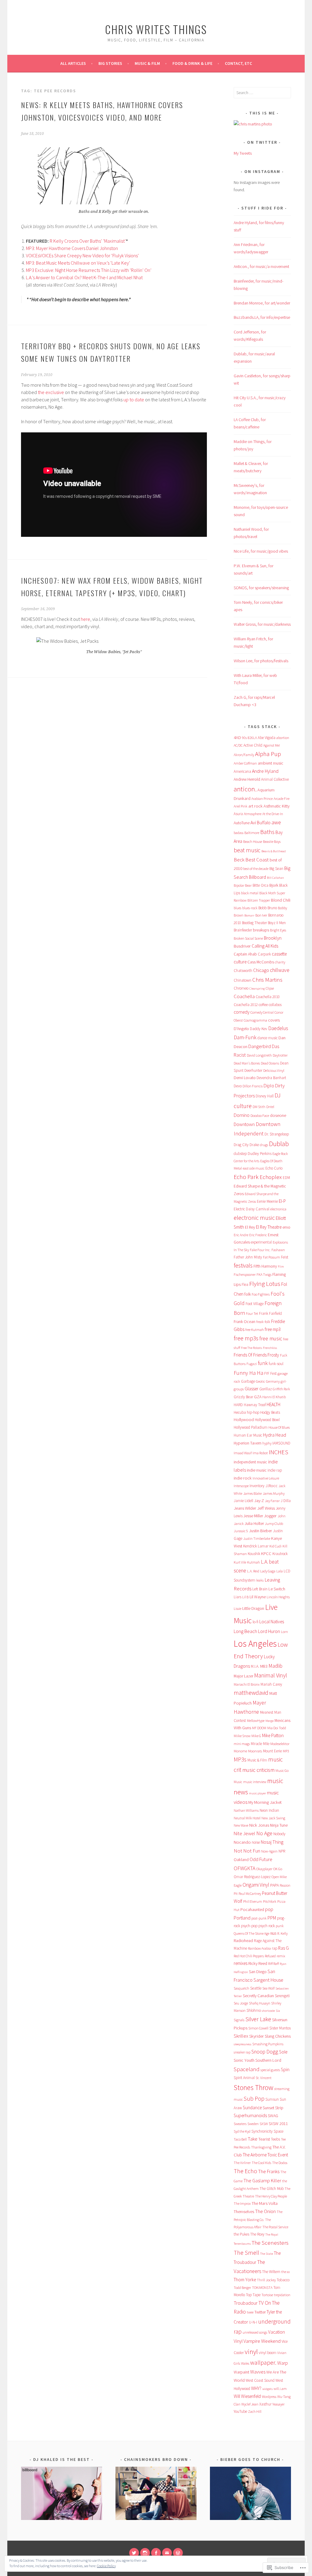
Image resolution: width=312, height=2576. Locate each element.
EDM (286, 1178)
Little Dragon (253, 1608)
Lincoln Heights (278, 1597)
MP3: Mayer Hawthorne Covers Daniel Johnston (72, 248)
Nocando (242, 1842)
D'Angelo (241, 1029)
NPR (282, 1851)
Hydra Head (275, 1435)
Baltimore (252, 833)
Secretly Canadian (258, 1996)
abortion (283, 738)
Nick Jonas (259, 1825)
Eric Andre (241, 1235)
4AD (237, 737)
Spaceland (247, 2069)
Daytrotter (280, 1055)
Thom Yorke (245, 2280)
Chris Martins (267, 980)
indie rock (243, 1478)
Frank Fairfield (270, 1313)
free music (271, 1339)
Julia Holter (254, 1523)
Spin (285, 2069)
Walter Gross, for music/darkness (262, 624)
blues (238, 908)
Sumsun (272, 2099)
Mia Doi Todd (277, 1728)
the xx (285, 2272)
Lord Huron (269, 1631)
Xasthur (265, 2404)
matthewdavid (251, 1693)
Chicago (261, 970)
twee (250, 2312)
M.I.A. (255, 1666)
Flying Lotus (265, 1284)
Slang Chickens (278, 2036)
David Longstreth (259, 1055)
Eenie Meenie (267, 1201)
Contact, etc (238, 63)
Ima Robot (260, 1453)
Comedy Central (262, 1012)
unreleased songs (255, 2332)
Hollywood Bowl (267, 1420)
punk (280, 1926)
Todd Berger (242, 2287)
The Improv (242, 2203)
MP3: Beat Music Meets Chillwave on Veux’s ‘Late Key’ (78, 263)
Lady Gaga (268, 1571)
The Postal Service (275, 2227)
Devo (238, 1086)
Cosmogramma (255, 1020)
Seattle (256, 1988)
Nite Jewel (245, 1833)
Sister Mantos (280, 2028)
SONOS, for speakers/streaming (261, 588)
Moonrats (255, 1751)
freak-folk (263, 1322)
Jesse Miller (253, 1516)
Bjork (274, 885)
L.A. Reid (253, 1571)
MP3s (240, 1759)
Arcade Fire (282, 799)
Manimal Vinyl (271, 1675)
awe (276, 822)
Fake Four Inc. (260, 1250)
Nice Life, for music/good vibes (261, 551)
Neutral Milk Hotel (247, 1818)
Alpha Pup (268, 754)
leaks (260, 1580)
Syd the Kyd (242, 2131)
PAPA (275, 1885)
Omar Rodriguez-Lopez (252, 1877)
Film (281, 1267)
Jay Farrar (272, 1501)
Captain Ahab (245, 954)
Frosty (273, 1355)
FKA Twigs (264, 1274)
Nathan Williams (246, 1810)
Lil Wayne (258, 1597)
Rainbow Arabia (259, 1948)
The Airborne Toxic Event (265, 2155)
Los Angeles (255, 1643)
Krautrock (280, 1554)
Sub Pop (254, 2099)
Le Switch (277, 1589)
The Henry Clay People (271, 2196)
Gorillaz (266, 1389)
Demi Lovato (245, 1078)
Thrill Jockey (266, 2280)
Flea (245, 1284)
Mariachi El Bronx (247, 1684)
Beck (239, 860)
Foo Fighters (261, 1294)
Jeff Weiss (266, 1508)
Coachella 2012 (246, 1005)
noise (256, 1842)
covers (274, 1020)
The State (267, 2254)
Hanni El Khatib (274, 1397)
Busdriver (242, 946)
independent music (250, 1462)
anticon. (245, 789)
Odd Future (261, 1859)
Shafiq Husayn (260, 2003)
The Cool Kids (261, 2163)
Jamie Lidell (243, 1501)
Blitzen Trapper (259, 900)
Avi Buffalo (261, 823)
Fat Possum (271, 1257)
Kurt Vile (240, 1562)
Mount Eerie (272, 1751)
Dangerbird (260, 1046)
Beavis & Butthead (274, 851)
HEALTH (273, 1404)
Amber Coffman (245, 763)
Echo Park (246, 1177)
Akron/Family (244, 755)
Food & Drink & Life (192, 63)
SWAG (273, 2116)
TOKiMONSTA (262, 2287)
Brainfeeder (243, 930)
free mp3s (246, 1338)
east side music (254, 1168)
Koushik (254, 1554)
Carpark (264, 954)
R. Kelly (282, 1933)
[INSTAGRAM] (145, 2553)
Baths (267, 832)
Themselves (244, 2212)
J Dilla (286, 1501)
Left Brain (260, 1589)
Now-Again (269, 1851)
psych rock (267, 1926)
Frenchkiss (270, 1348)
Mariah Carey (271, 1684)
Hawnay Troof (255, 1405)
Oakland (241, 1860)
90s (244, 738)
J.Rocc (271, 1486)
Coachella (244, 996)
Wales (245, 2363)
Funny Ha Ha (248, 1373)
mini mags (242, 1744)
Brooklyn (273, 938)
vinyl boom (268, 2353)
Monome (240, 1751)
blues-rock (250, 908)
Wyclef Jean (250, 2404)
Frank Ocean (245, 1321)
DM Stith (259, 1107)
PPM (272, 1918)
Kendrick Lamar (256, 1546)
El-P (282, 1201)
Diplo (269, 1086)
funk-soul (276, 1364)
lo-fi (255, 1622)
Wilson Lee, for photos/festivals (261, 661)
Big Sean (276, 869)
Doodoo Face (260, 1116)
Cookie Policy (106, 2566)
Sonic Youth (244, 2060)
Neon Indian (269, 1810)
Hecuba (240, 1412)
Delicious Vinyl (274, 1070)
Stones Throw (253, 2087)
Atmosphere (253, 814)
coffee (263, 1005)
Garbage (248, 1381)
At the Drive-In (273, 814)
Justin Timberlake (257, 1538)
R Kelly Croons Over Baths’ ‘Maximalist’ (88, 241)
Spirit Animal (244, 2078)
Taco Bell (240, 2139)
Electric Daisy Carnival (252, 1209)
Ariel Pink (241, 806)
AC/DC (238, 745)
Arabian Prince (262, 799)
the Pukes (241, 2234)
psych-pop (249, 1926)
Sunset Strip (273, 2108)
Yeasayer (278, 2404)
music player (257, 1793)
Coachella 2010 (268, 997)
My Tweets (243, 153)
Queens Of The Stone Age (252, 1933)
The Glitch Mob (272, 2189)
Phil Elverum (253, 1901)
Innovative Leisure (266, 1478)
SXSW (264, 2124)
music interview (255, 1782)
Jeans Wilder (245, 1508)
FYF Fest (270, 1373)
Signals (239, 2020)
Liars (238, 1597)
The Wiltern (271, 2272)
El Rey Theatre (269, 1227)
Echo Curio (274, 1168)
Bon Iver (261, 915)
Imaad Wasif (243, 1453)
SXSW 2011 (278, 2124)
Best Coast (257, 860)
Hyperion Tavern (248, 1443)
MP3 (286, 1751)
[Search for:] (262, 93)
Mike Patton (273, 1735)
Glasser (252, 1389)
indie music (257, 1470)
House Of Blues (279, 1427)
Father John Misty (248, 1257)
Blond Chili (281, 900)
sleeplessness (243, 2044)
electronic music (254, 1218)
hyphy (267, 1443)
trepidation (282, 2295)
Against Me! (272, 745)
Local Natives (272, 1622)
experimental (261, 1242)
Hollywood (244, 1420)
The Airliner (242, 2163)
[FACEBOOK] (156, 2553)
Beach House (253, 841)
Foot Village (255, 1304)
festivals (243, 1265)
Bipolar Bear (243, 885)
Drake (254, 1145)
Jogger (270, 1516)
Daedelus (278, 1028)
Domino (242, 1115)
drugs (264, 1145)
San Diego (258, 1972)
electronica (278, 1209)
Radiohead (243, 1941)
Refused (270, 1956)
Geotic (261, 1381)
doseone (278, 1115)
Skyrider (257, 2036)
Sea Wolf (268, 1988)
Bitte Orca (261, 885)
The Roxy (257, 2234)
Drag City (241, 1145)
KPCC (266, 1554)
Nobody (279, 1834)
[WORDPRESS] (178, 2553)
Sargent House (268, 1980)
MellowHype (256, 1721)
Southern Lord (268, 2060)
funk (263, 1363)
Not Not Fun (247, 1851)
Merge (269, 1721)
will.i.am (280, 2389)
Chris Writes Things (156, 29)
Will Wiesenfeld (247, 2396)
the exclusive (51, 392)
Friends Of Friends (250, 1355)
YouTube (240, 2411)
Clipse (270, 988)
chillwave (280, 970)
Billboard (257, 877)
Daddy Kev (259, 1029)
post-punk (259, 1918)
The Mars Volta (265, 2203)
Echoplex (271, 1177)
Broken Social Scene (248, 938)
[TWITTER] (134, 2553)
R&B (273, 1933)
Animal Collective (275, 779)
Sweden (253, 2124)
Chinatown (243, 980)
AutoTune (242, 823)
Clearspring (257, 989)
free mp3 (273, 1329)
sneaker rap (242, 2052)
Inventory (257, 1486)
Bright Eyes (278, 930)
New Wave (241, 1825)
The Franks (269, 2171)
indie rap (275, 1470)
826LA (252, 738)
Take (253, 2139)
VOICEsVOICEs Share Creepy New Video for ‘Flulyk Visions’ (82, 255)
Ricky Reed (258, 1963)
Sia (278, 2011)
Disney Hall (265, 1096)
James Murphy (274, 1493)
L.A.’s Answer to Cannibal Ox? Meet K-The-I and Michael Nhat (84, 277)
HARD (238, 1405)
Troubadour (246, 2303)
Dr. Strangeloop (277, 1134)
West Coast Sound (260, 2380)
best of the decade (256, 869)
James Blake (252, 1493)
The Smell (246, 2253)
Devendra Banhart (271, 1078)
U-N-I (253, 2322)
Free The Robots (252, 1348)
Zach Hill (255, 2411)
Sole (283, 2052)
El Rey (250, 1227)
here (85, 619)
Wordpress (269, 2397)
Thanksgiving (261, 2147)
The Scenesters (270, 2243)
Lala (280, 1571)
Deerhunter (253, 1070)
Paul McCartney (250, 1893)
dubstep (240, 1154)
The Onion (265, 2211)
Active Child (253, 745)
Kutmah (253, 1562)
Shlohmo (254, 2010)
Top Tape (253, 2295)
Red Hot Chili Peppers (249, 1956)
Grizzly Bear (243, 1397)
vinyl (251, 2351)
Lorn (284, 1632)
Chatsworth (243, 971)
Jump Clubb (274, 1524)
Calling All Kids (265, 946)
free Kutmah (255, 1330)
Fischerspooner (245, 1274)
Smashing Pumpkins (268, 2044)
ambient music (271, 763)
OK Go (278, 1869)
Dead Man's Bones (247, 1063)
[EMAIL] (167, 2553)
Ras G (284, 1948)
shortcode (268, 2011)
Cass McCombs (261, 962)
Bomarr (249, 915)
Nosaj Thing (272, 1842)
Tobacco (283, 2280)
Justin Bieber (261, 1531)
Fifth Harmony (265, 1266)
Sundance (252, 2108)
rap (275, 1948)
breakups (261, 930)
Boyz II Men (277, 923)
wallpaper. (263, 2362)
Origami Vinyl (256, 1885)
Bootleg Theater (254, 923)
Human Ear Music (248, 1435)
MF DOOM (259, 1728)
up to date (134, 399)
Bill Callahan (275, 878)
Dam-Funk (245, 1037)
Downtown (244, 1124)
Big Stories (110, 63)
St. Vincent (264, 2078)
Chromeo (241, 988)
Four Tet (252, 1313)
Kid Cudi (275, 1546)
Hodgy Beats (270, 1412)
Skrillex (241, 2036)
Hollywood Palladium (251, 1427)
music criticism (258, 1770)
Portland (242, 1918)
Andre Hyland (265, 771)
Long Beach (245, 1631)
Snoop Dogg (265, 2052)
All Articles (73, 63)
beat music (247, 850)
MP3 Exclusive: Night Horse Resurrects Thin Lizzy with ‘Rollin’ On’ (89, 270)
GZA (258, 1397)
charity (280, 962)
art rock (255, 806)
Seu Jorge (241, 2003)
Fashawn (278, 1250)
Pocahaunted (252, 1909)
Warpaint (241, 2372)
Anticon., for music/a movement (261, 266)
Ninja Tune (279, 1825)
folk (248, 1294)
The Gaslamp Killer (262, 2180)
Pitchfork (270, 1901)
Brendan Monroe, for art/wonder (262, 303)
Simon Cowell (258, 2028)
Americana (242, 771)
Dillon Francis (253, 1086)
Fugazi (252, 1364)
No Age (264, 1833)
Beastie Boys (272, 841)
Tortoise (267, 2295)
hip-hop (253, 1412)
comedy (242, 1012)
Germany (273, 1381)
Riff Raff (273, 1964)
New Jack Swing (273, 1818)
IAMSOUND (281, 1443)
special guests (270, 2070)
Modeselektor (280, 1744)
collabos (275, 1005)
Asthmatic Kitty (277, 806)
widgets (268, 2389)
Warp (283, 2363)
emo (286, 1227)
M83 (264, 1666)
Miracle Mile (260, 1744)
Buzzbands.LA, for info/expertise (262, 317)
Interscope (241, 1486)
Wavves (258, 2372)
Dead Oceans (270, 1063)
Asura (238, 814)
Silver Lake (258, 2019)
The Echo (245, 2171)
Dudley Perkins (260, 1154)
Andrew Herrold (247, 779)
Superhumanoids (250, 2115)
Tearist (264, 2139)
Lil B (245, 1597)
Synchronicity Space (267, 2131)
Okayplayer (264, 1869)
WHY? (256, 2388)
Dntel (270, 1107)
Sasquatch (241, 1988)
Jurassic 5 (241, 1531)
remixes (241, 1963)
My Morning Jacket (265, 1802)
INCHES (278, 1452)
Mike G (256, 1736)
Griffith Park (281, 1389)
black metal (250, 893)
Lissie (238, 1608)
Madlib (275, 1666)
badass (239, 833)
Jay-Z (259, 1501)
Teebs (275, 2139)
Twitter (260, 2312)
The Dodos (280, 2163)
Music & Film (147, 63)
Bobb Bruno (268, 908)
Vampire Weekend (262, 2341)
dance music (268, 1038)
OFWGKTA (245, 1868)
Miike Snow (242, 1736)
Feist (285, 1257)
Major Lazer (243, 1676)
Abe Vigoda (267, 738)
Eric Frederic (258, 1235)
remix (281, 1956)
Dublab (279, 1144)
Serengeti (282, 1996)
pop (269, 1909)
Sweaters (240, 2124)
